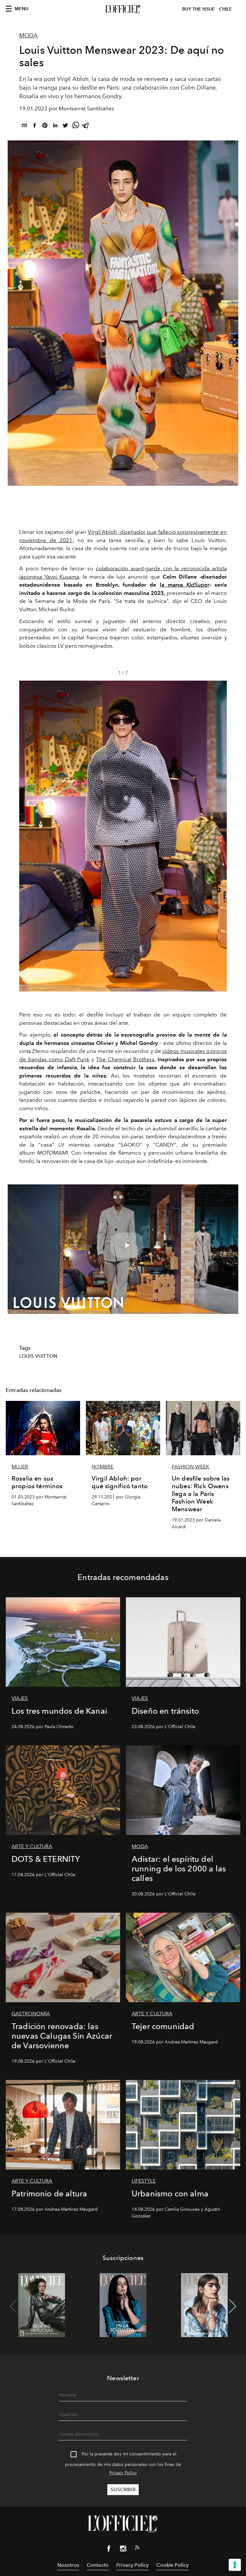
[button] (219, 836)
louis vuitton (38, 1356)
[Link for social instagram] (123, 2550)
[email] (24, 126)
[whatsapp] (76, 126)
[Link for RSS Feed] (137, 2549)
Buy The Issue (199, 9)
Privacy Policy (123, 2473)
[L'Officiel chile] (123, 9)
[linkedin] (55, 126)
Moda (29, 36)
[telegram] (86, 126)
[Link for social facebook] (109, 2550)
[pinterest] (45, 126)
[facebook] (35, 126)
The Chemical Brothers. (126, 1059)
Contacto (98, 2565)
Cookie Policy (172, 2565)
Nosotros (68, 2565)
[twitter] (65, 126)
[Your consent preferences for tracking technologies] (235, 2565)
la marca (185, 585)
